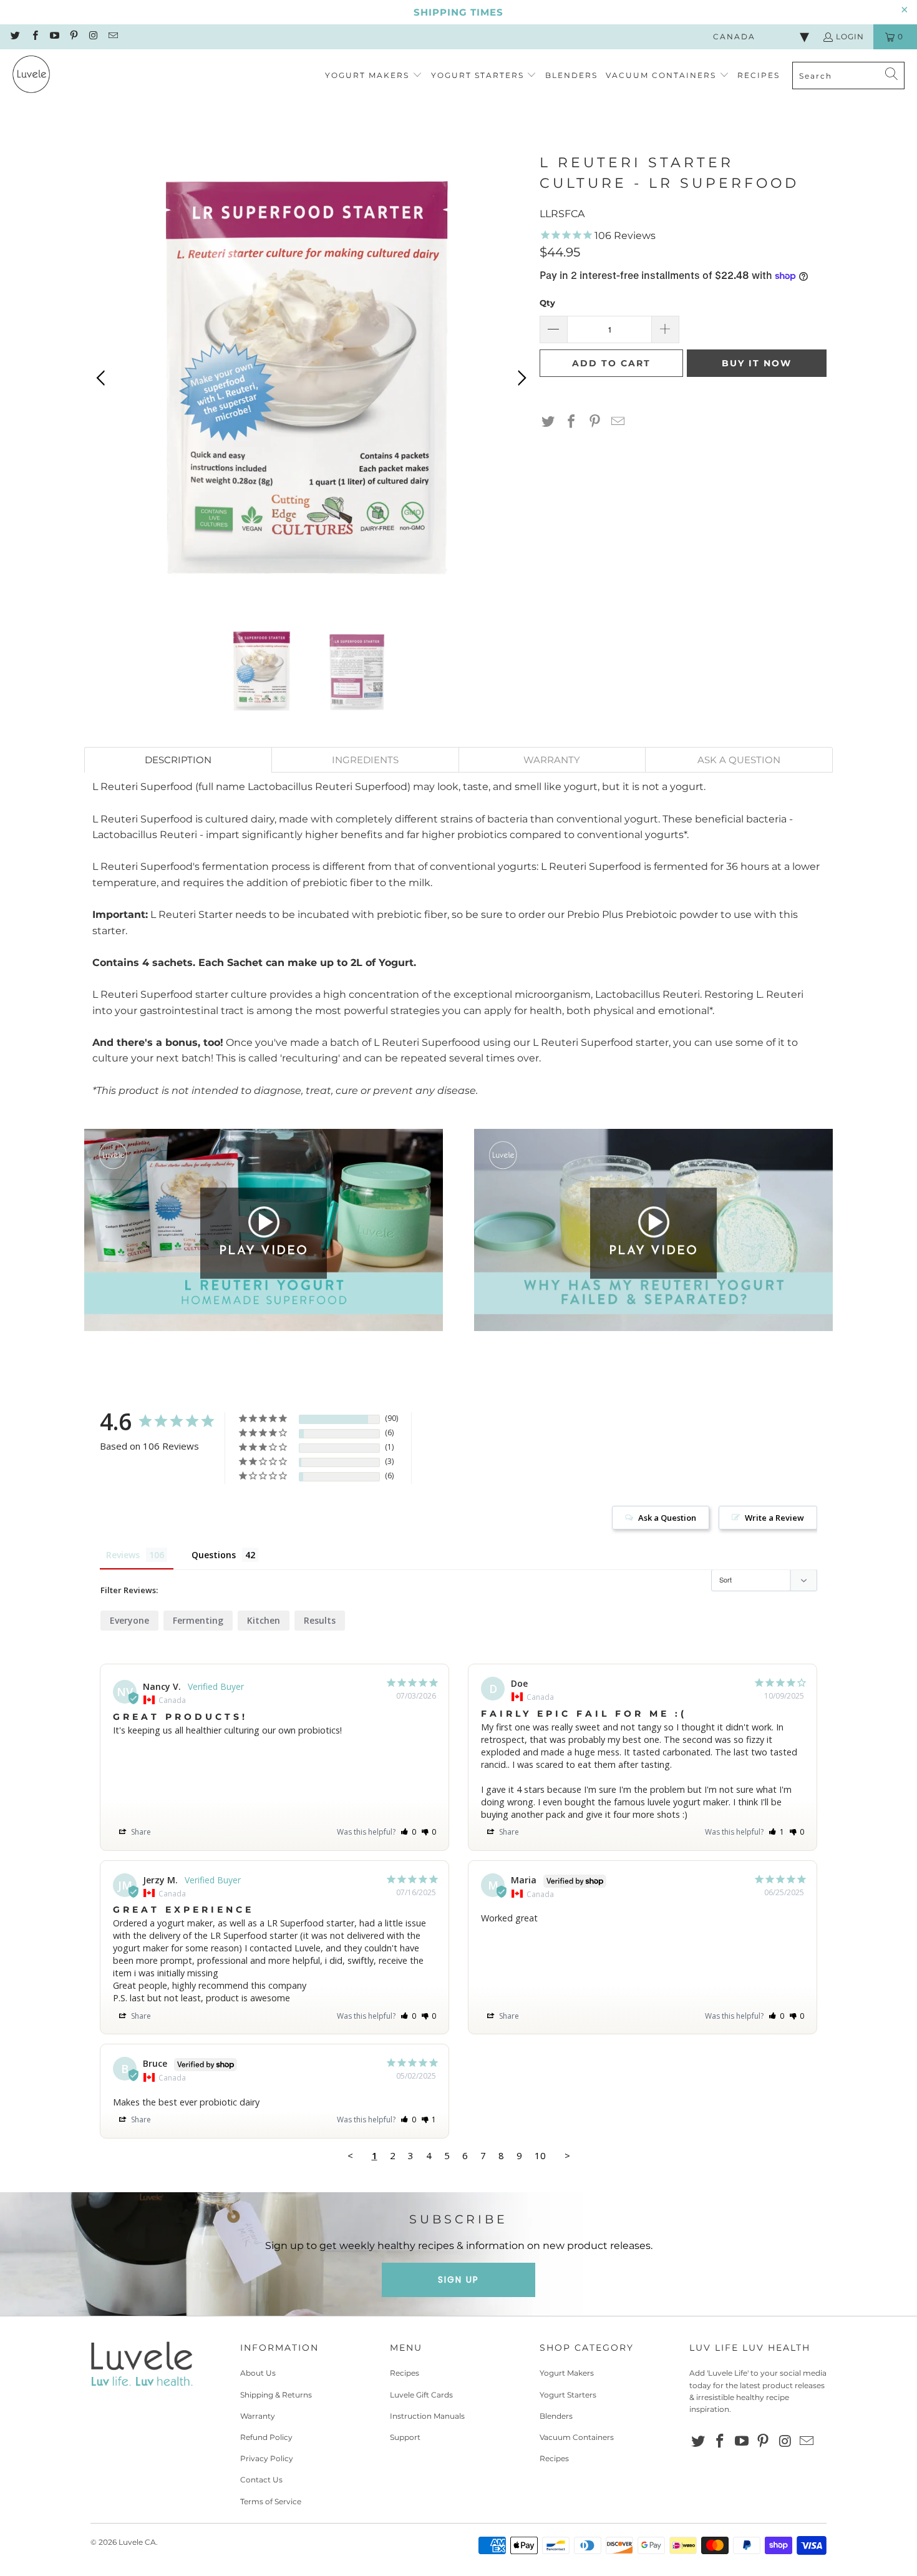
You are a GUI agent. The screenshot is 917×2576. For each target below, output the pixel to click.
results (320, 1620)
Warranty (258, 2416)
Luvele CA (137, 2542)
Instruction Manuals (427, 2416)
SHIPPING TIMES (458, 12)
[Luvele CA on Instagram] (93, 37)
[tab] (178, 760)
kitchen (264, 1620)
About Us (258, 2373)
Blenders (556, 2416)
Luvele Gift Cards (421, 2395)
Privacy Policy (267, 2458)
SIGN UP (458, 2280)
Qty (547, 303)
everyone (129, 1620)
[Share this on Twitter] (548, 422)
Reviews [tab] (123, 1555)
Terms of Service (271, 2501)
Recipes (405, 2373)
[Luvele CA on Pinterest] (73, 37)
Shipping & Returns (276, 2395)
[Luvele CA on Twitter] (15, 37)
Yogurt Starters (568, 2395)
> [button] (567, 2155)
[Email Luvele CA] (112, 37)
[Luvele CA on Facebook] (34, 37)
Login (850, 37)
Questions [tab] (214, 1555)
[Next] (520, 378)
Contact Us (261, 2480)
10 (540, 2155)
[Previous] (103, 378)
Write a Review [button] (774, 1518)
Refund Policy (266, 2437)
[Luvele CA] (31, 76)
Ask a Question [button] (667, 1518)
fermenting (198, 1620)
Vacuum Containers (577, 2437)
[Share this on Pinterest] (595, 422)
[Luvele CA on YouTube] (54, 37)
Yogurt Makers (567, 2373)
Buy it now (757, 363)
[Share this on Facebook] (571, 422)
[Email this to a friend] (618, 422)
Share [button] (140, 1832)
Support (405, 2437)
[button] (374, 76)
